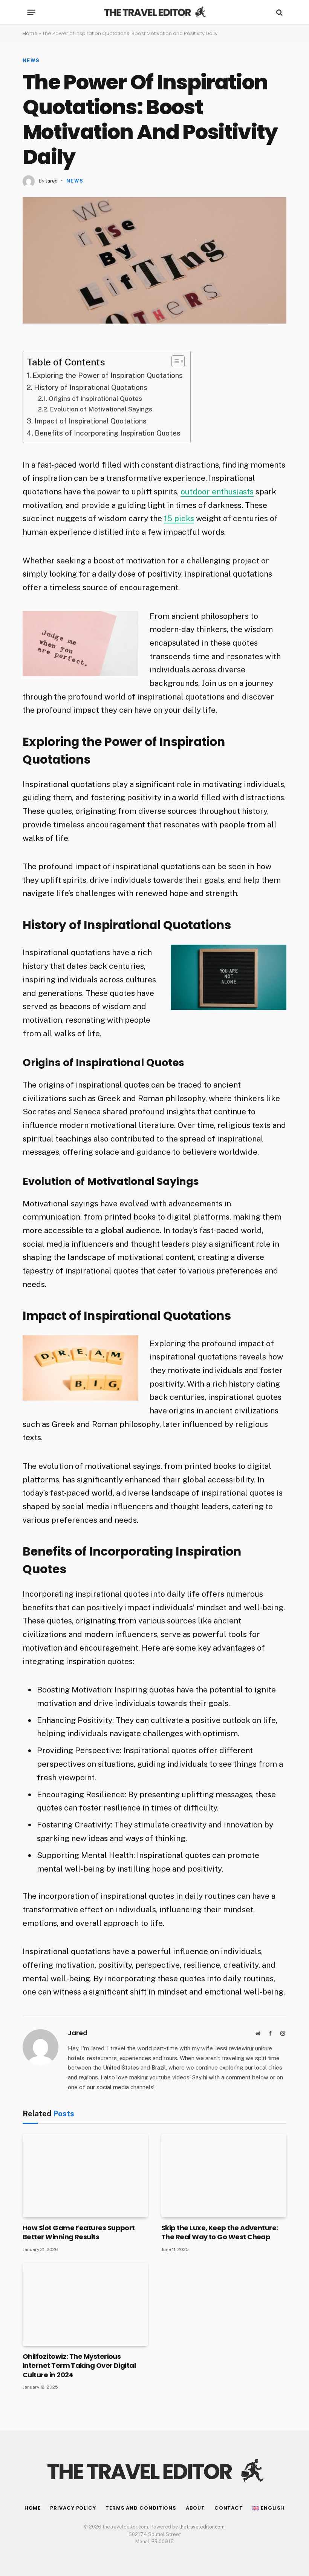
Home (30, 33)
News (31, 61)
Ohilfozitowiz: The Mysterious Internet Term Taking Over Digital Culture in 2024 (79, 2366)
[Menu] (31, 12)
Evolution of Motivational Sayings (101, 409)
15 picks (179, 518)
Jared (52, 181)
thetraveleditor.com (202, 2527)
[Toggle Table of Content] (174, 361)
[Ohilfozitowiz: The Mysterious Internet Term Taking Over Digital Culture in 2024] (85, 2304)
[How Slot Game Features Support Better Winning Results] (85, 2175)
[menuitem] (268, 2508)
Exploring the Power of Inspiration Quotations (108, 375)
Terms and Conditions (141, 2508)
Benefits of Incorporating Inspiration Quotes (108, 433)
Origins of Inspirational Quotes (95, 399)
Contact (229, 2508)
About (195, 2508)
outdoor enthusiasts (217, 492)
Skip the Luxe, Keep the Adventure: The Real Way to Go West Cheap (220, 2232)
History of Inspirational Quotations (91, 387)
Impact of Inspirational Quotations (90, 421)
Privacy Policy (73, 2508)
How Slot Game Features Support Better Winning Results (79, 2232)
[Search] (279, 12)
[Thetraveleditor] (154, 12)
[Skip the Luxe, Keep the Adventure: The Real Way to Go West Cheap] (224, 2175)
